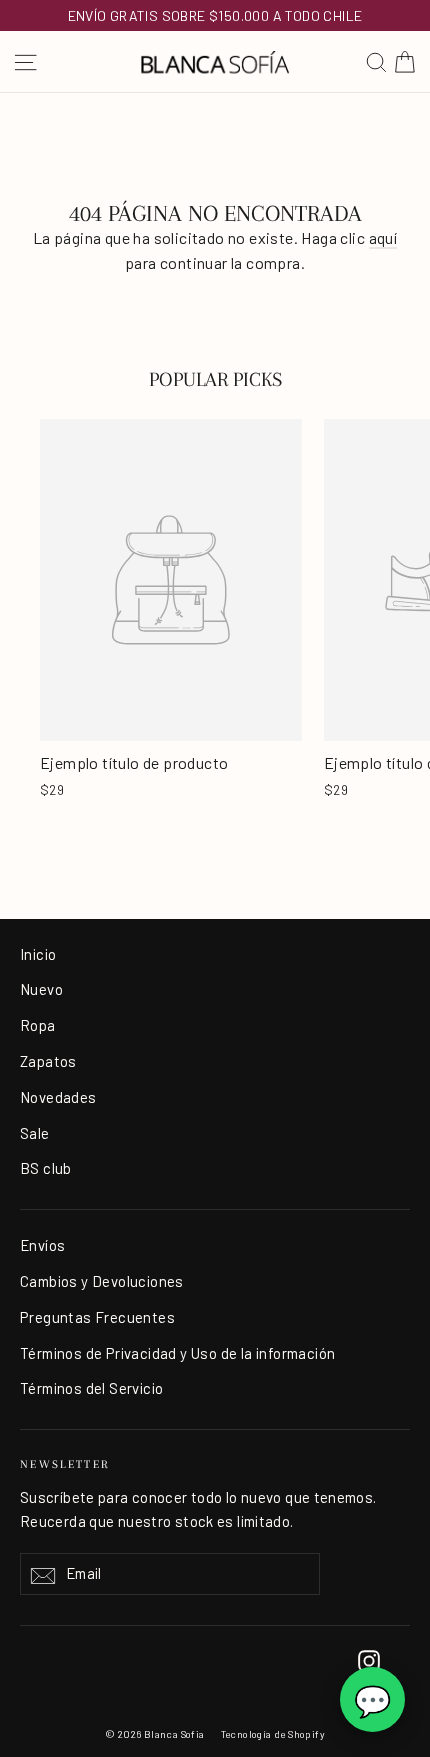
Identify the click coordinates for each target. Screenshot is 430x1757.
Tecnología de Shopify (273, 1734)
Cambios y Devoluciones (102, 1281)
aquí (383, 237)
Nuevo (41, 989)
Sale (35, 1133)
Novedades (58, 1097)
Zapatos (48, 1061)
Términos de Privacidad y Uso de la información (177, 1353)
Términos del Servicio (91, 1388)
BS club (46, 1168)
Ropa (38, 1025)
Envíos (42, 1245)
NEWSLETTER (65, 1464)
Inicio (38, 954)
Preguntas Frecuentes (97, 1317)
